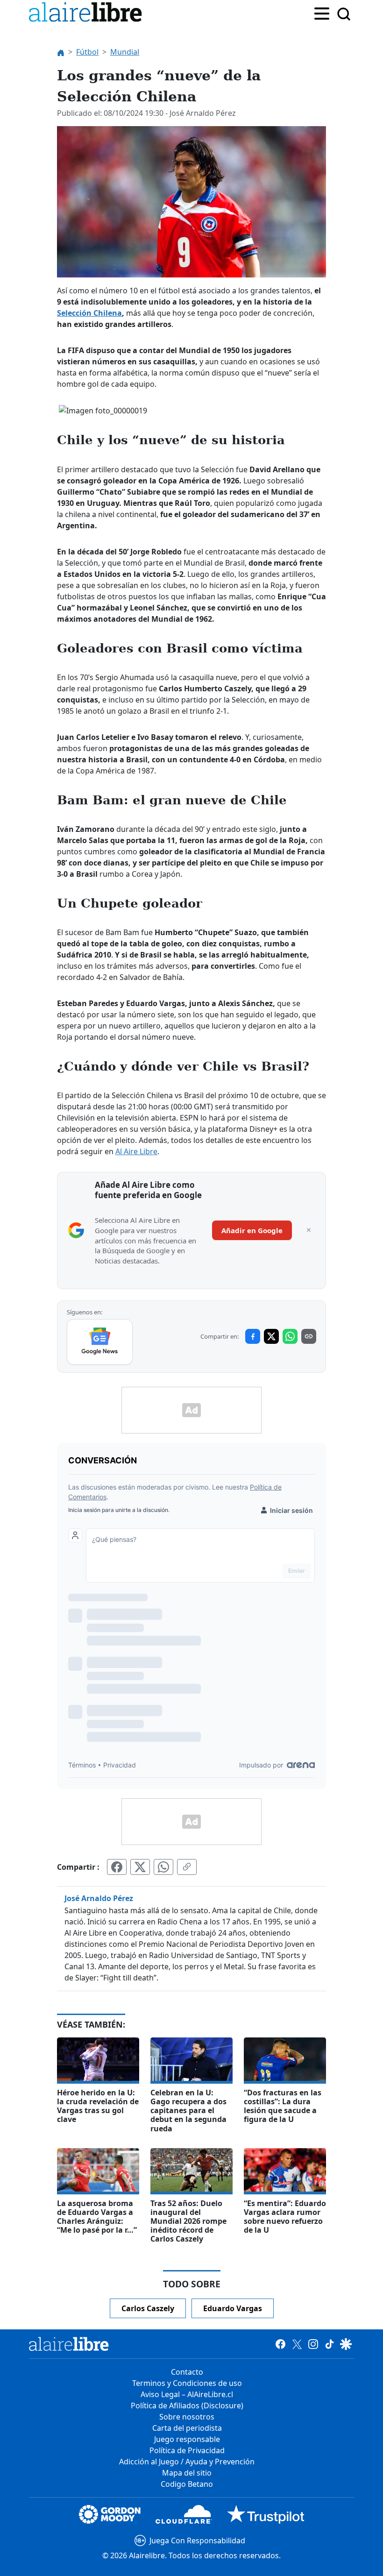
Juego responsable (187, 2439)
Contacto (187, 2372)
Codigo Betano (187, 2484)
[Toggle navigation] (322, 13)
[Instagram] (313, 2344)
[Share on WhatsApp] (290, 1336)
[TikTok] (330, 2344)
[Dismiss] (309, 1230)
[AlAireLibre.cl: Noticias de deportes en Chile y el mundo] (69, 2344)
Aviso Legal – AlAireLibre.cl (187, 2394)
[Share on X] (271, 1336)
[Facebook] (280, 2344)
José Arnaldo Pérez (99, 1898)
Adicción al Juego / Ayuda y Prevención (187, 2462)
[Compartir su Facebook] (117, 1867)
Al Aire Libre (136, 1151)
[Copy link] (309, 1336)
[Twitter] (297, 2344)
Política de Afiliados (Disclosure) (187, 2406)
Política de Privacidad (187, 2450)
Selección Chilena (89, 313)
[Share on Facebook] (253, 1336)
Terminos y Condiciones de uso (187, 2383)
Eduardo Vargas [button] (233, 2308)
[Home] (87, 14)
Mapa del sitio (187, 2473)
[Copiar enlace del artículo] (187, 1867)
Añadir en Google (252, 1230)
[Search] (344, 14)
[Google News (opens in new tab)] (100, 1342)
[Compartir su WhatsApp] (163, 1867)
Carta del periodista (187, 2428)
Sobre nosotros (187, 2417)
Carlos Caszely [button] (148, 2308)
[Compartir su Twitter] (140, 1867)
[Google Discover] (346, 2344)
